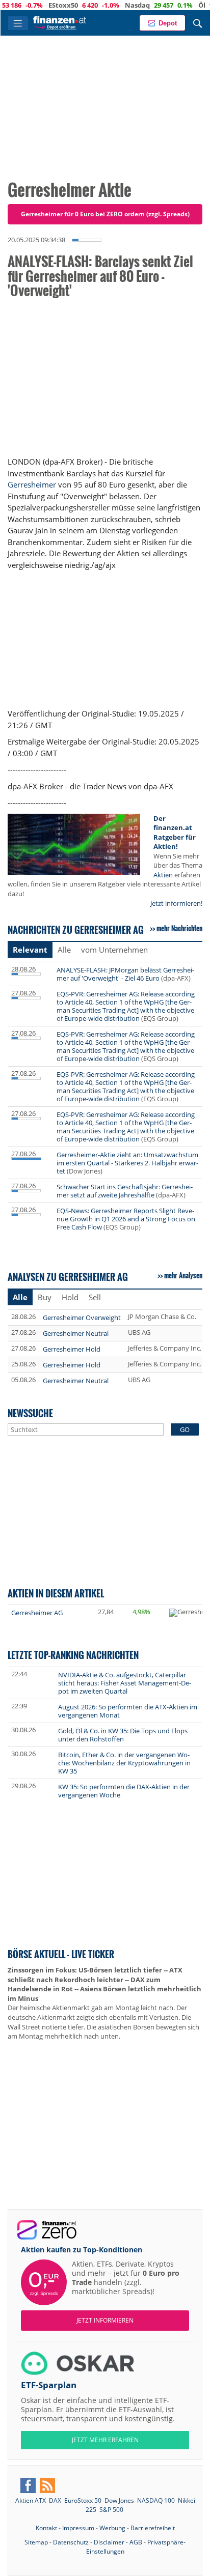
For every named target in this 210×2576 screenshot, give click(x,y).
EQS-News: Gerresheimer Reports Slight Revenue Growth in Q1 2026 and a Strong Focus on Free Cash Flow (126, 1219)
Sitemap (36, 2542)
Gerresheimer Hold (72, 1349)
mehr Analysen (183, 1275)
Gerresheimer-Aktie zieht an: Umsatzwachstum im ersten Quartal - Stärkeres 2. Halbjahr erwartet (127, 1163)
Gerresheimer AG (37, 1613)
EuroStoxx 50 (83, 2500)
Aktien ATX (31, 2500)
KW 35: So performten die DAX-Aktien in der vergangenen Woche (124, 1791)
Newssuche (30, 1413)
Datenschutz (71, 2542)
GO (185, 1429)
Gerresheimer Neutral (76, 1333)
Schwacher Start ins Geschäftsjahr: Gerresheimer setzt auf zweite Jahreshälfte (125, 1191)
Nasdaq (116, 5)
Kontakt (46, 2528)
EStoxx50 (42, 5)
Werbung (112, 2528)
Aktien (163, 875)
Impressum (78, 2528)
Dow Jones (119, 2500)
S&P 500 (111, 2510)
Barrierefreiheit (153, 2528)
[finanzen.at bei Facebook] (28, 2485)
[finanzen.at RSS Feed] (47, 2485)
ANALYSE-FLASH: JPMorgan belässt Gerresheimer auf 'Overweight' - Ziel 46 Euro (125, 974)
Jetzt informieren (105, 2320)
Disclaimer (109, 2542)
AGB (136, 2542)
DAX (55, 2500)
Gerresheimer (32, 484)
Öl (180, 5)
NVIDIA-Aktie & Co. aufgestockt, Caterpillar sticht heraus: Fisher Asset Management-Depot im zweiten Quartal (125, 1683)
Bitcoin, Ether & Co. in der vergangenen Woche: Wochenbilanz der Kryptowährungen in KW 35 (124, 1763)
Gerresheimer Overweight (82, 1318)
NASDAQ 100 (156, 2500)
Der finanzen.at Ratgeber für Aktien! (175, 833)
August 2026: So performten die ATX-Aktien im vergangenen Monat (128, 1711)
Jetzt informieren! (176, 903)
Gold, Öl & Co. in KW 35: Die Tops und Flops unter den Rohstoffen (123, 1735)
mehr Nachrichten (179, 928)
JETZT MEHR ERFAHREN (105, 2440)
